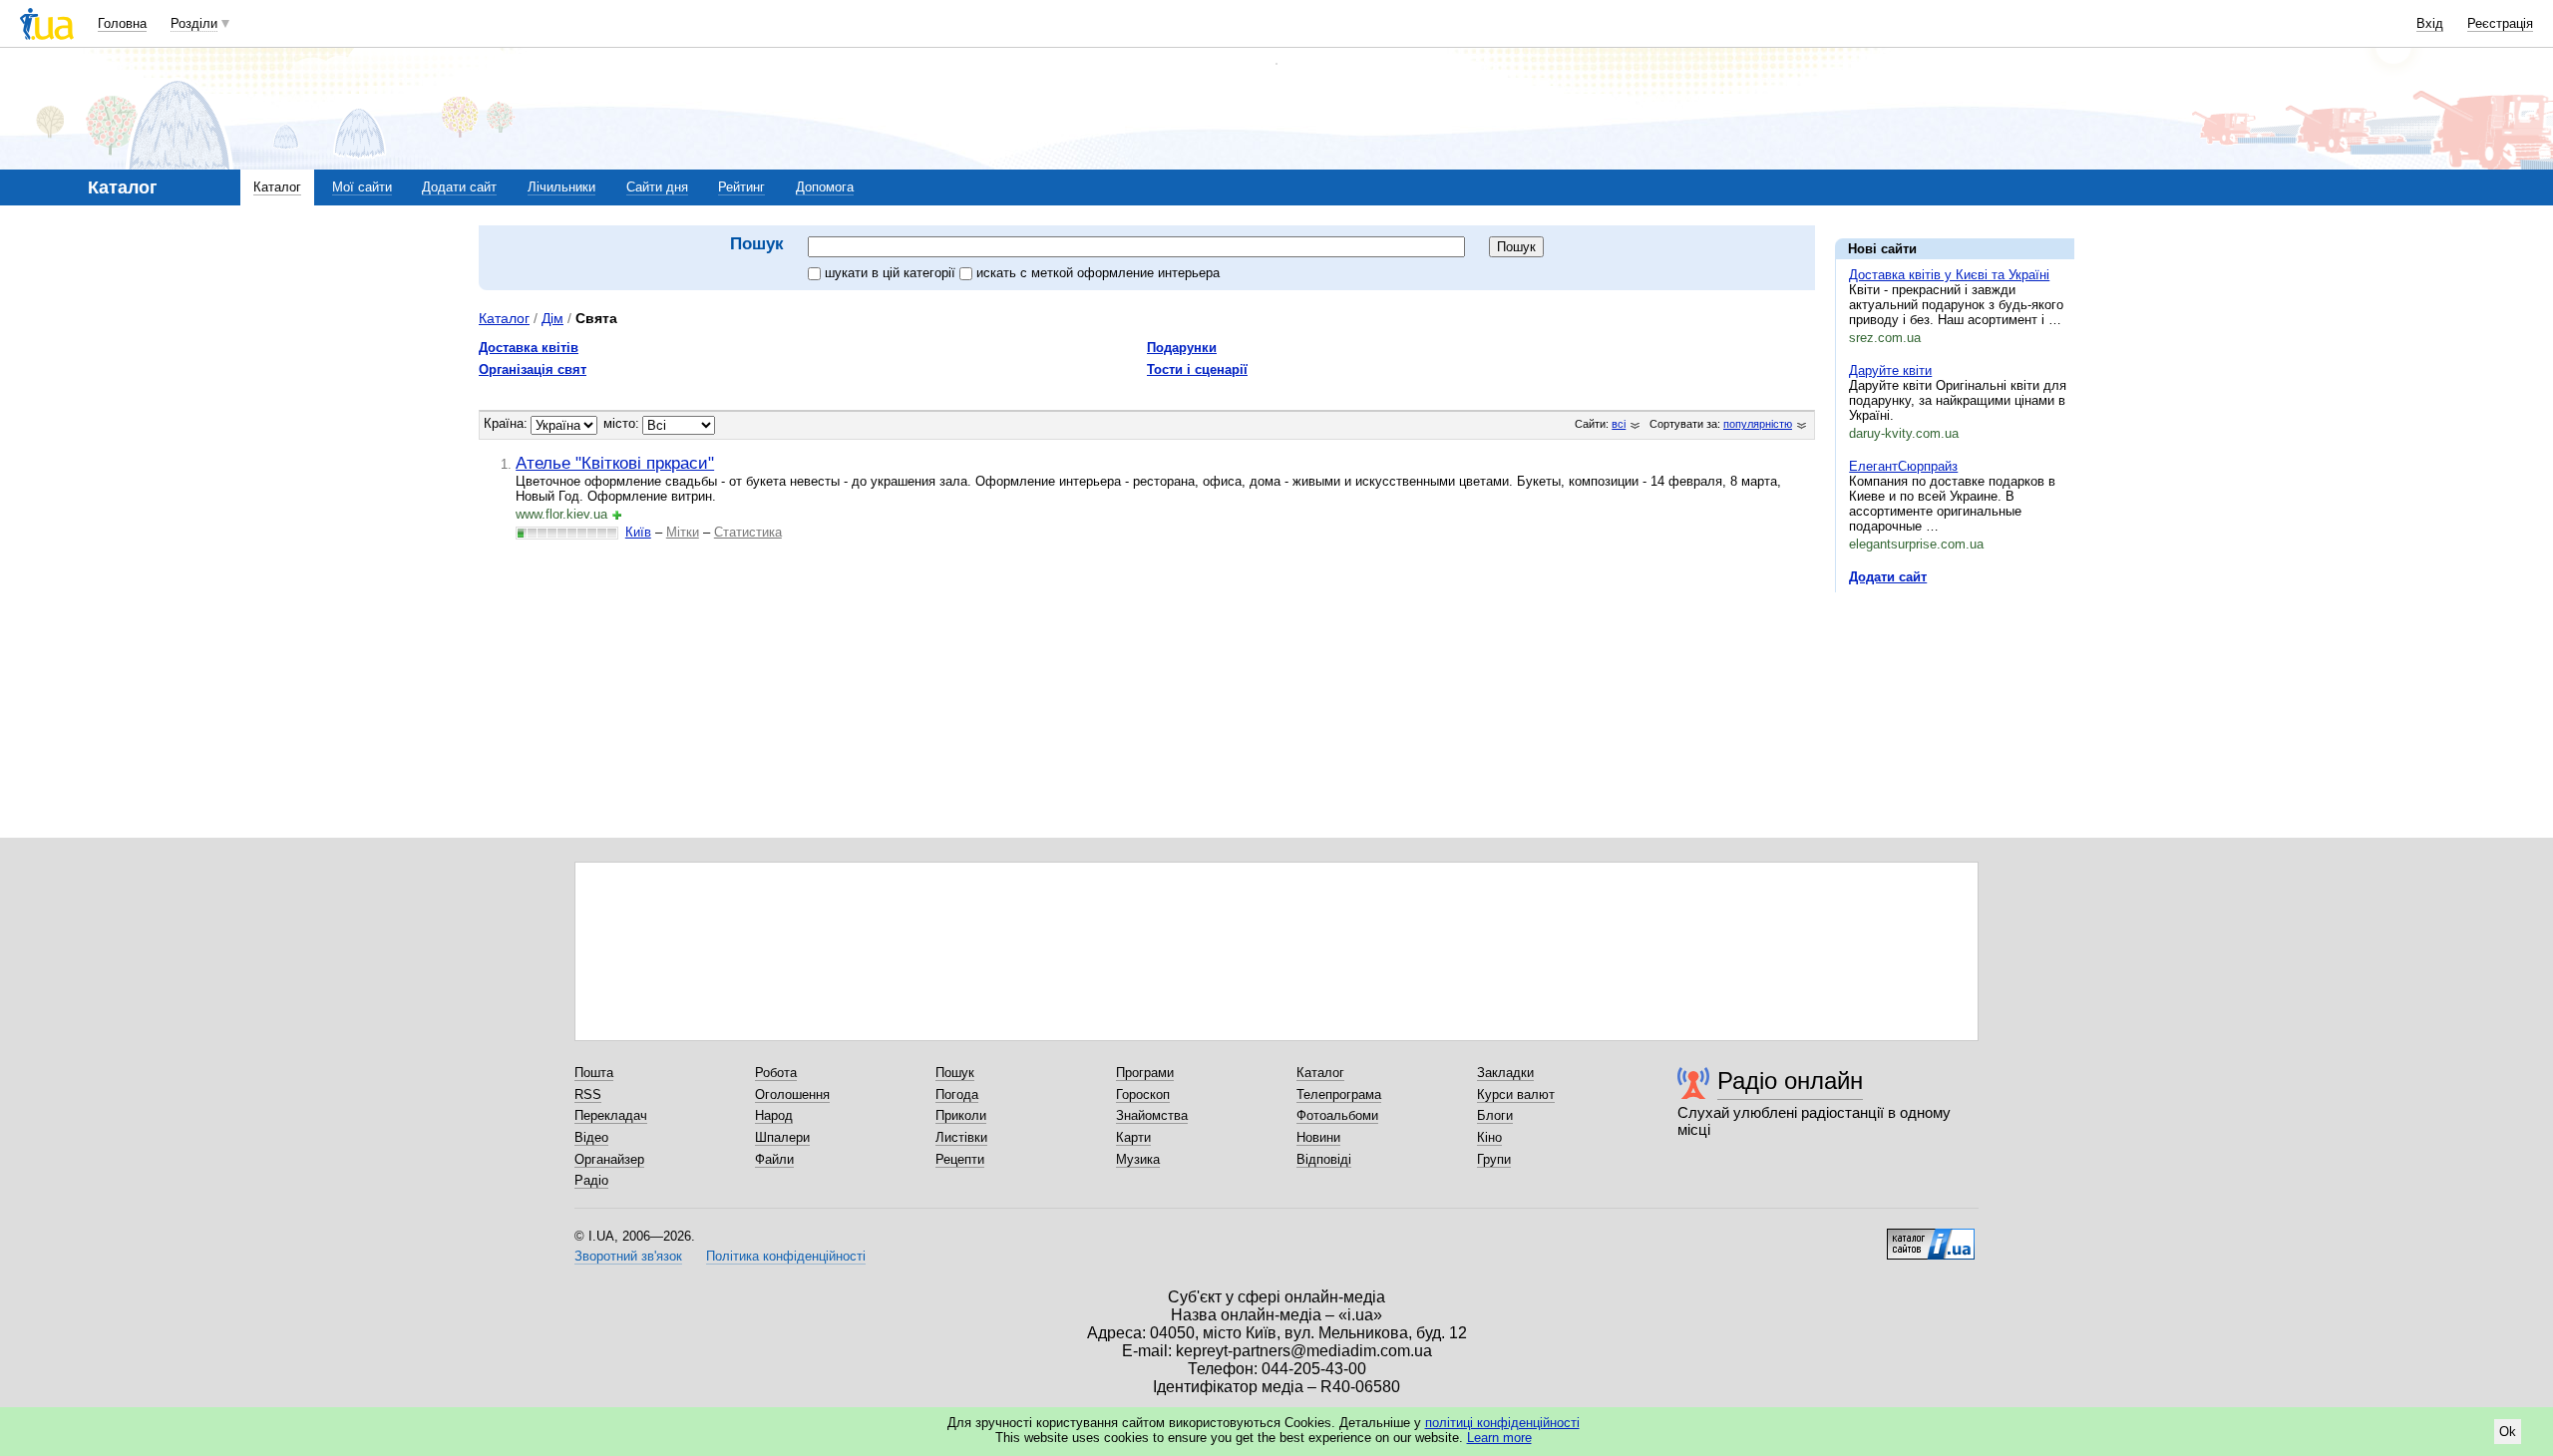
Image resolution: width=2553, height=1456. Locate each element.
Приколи (961, 1115)
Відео (591, 1137)
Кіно (1489, 1137)
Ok (2508, 1432)
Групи (1494, 1159)
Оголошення (792, 1094)
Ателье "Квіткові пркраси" (615, 463)
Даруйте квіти (1890, 370)
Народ (774, 1115)
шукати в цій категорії (892, 273)
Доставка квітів (529, 348)
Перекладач (611, 1115)
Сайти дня (657, 187)
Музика (1138, 1159)
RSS (588, 1094)
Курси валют (1516, 1094)
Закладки (1505, 1073)
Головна (122, 23)
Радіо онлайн (1790, 1081)
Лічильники (561, 187)
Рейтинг (741, 187)
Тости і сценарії (1197, 369)
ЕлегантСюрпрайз (1903, 466)
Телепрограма (1339, 1094)
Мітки (683, 532)
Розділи (194, 23)
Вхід (2430, 23)
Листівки (961, 1137)
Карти (1133, 1137)
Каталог (277, 187)
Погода (957, 1094)
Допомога (825, 187)
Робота (776, 1073)
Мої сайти (362, 187)
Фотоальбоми (1337, 1115)
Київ (638, 532)
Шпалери (782, 1137)
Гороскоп (1143, 1094)
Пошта (594, 1073)
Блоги (1495, 1115)
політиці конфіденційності (1502, 1423)
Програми (1145, 1073)
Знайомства (1152, 1115)
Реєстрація (2500, 23)
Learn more (1499, 1438)
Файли (774, 1159)
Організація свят (533, 369)
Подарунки (1182, 348)
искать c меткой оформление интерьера (1098, 273)
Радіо (591, 1180)
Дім (552, 318)
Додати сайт (459, 187)
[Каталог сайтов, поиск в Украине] (1931, 1237)
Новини (1318, 1137)
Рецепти (960, 1159)
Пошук (955, 1073)
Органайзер (609, 1159)
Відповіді (1324, 1159)
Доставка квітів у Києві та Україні (1949, 275)
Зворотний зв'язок (628, 1256)
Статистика (748, 532)
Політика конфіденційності (786, 1256)
